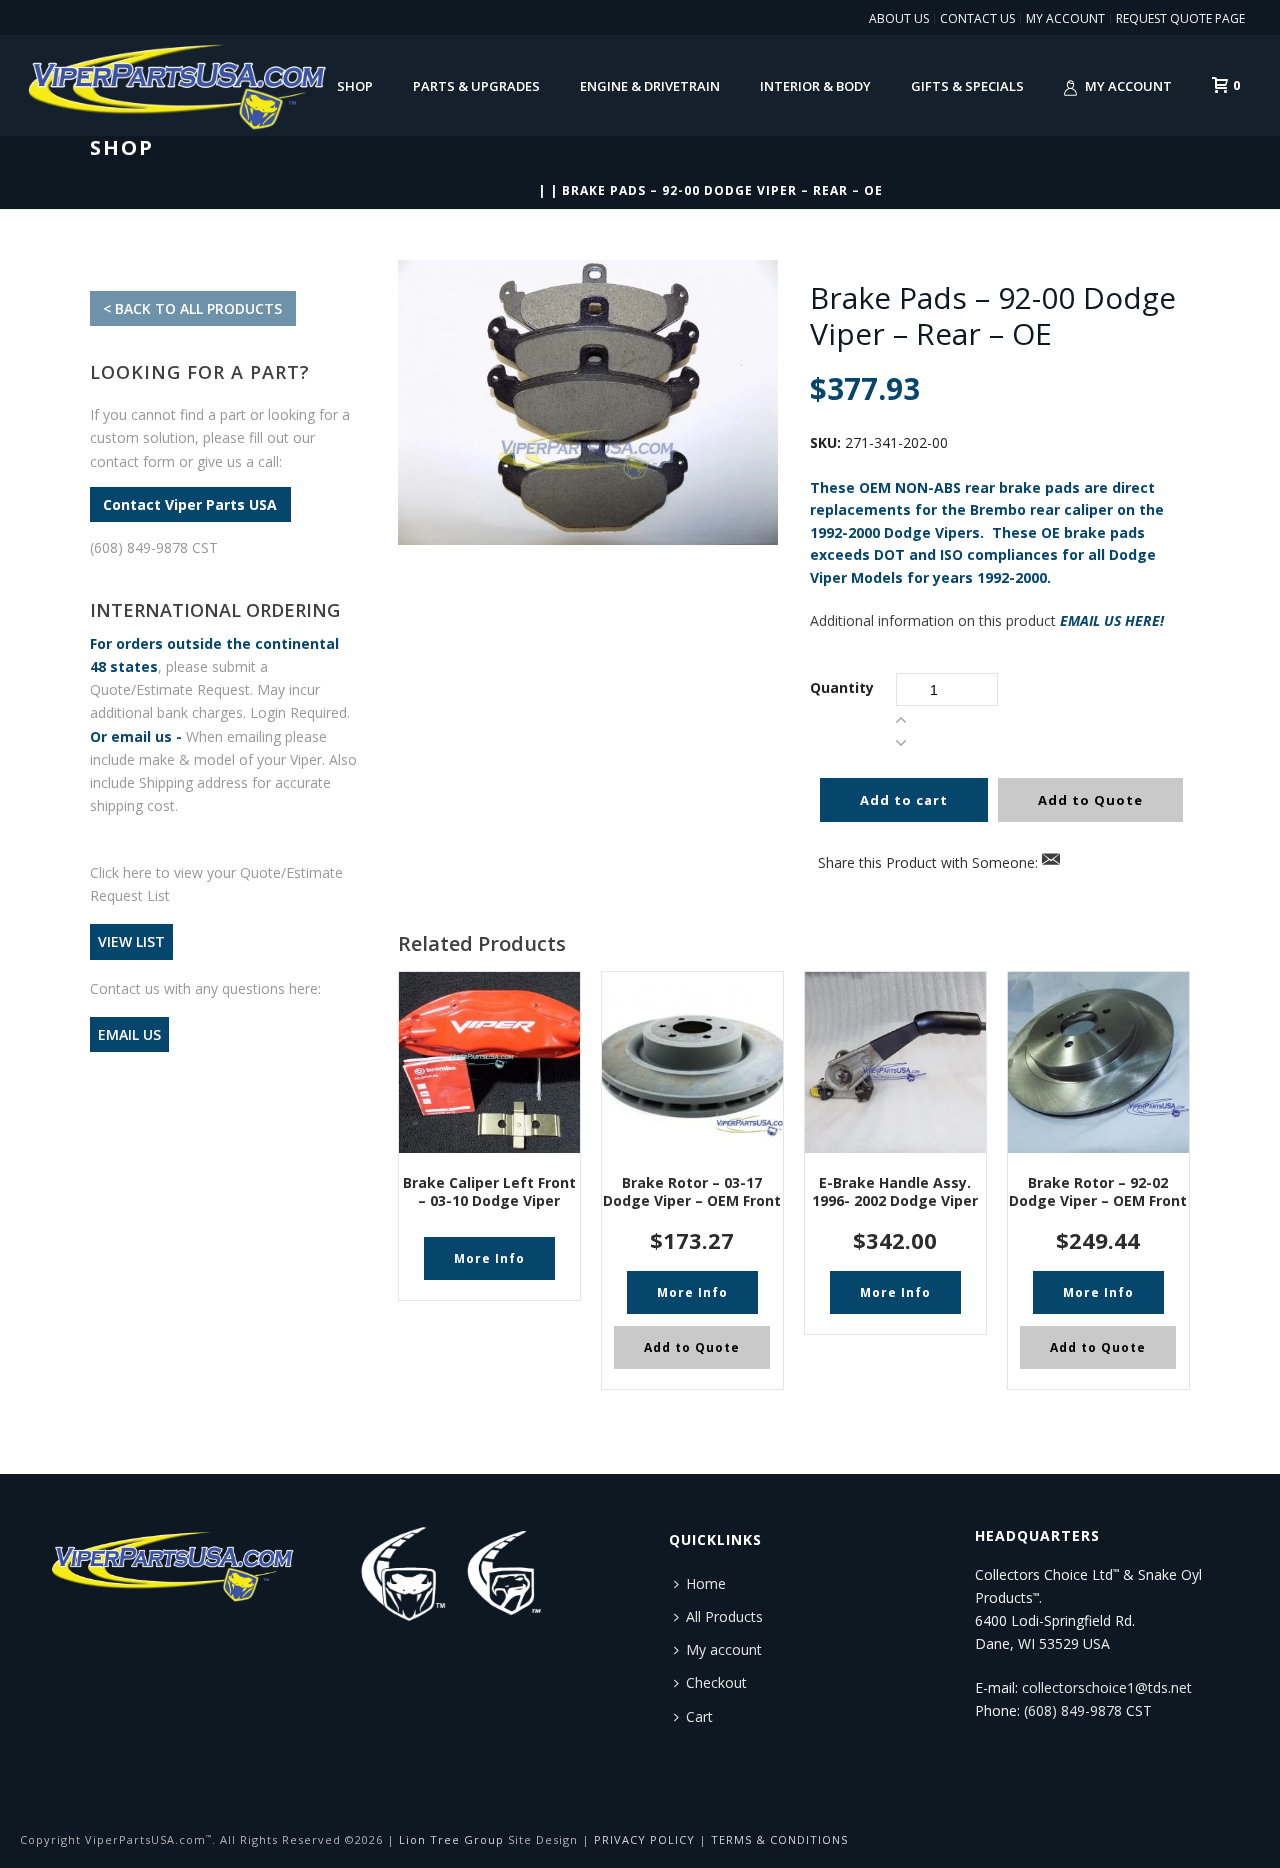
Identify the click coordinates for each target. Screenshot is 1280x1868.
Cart (699, 1716)
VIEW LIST (131, 941)
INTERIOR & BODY (815, 86)
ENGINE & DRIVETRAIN (650, 86)
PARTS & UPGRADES (476, 86)
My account (1128, 86)
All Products (724, 1616)
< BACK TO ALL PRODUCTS (192, 308)
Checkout (716, 1682)
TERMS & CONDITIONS (779, 1839)
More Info (489, 1258)
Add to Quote (1090, 800)
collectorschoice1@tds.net (1107, 1687)
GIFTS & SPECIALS (967, 86)
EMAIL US (129, 1034)
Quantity (842, 687)
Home (706, 1583)
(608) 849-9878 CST (154, 547)
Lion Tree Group (451, 1839)
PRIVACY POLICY (644, 1839)
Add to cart (904, 800)
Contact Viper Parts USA (190, 504)
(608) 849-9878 (1073, 1710)
